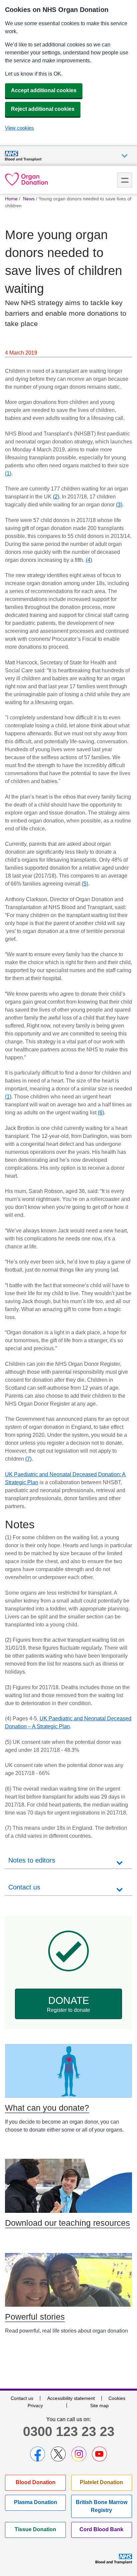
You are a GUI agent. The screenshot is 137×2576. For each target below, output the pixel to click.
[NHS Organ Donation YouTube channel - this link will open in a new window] (99, 2454)
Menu (125, 180)
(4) (89, 560)
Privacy (35, 2406)
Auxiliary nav (125, 156)
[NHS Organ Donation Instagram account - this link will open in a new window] (79, 2454)
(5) (85, 884)
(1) (8, 473)
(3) (119, 505)
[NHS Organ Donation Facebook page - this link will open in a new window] (38, 2454)
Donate (68, 2004)
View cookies (19, 128)
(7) (28, 1459)
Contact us (22, 2398)
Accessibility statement (71, 2398)
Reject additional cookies (43, 109)
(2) (56, 497)
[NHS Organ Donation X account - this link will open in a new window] (58, 2454)
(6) (101, 1113)
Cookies (117, 2398)
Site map (99, 2406)
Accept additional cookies (44, 90)
